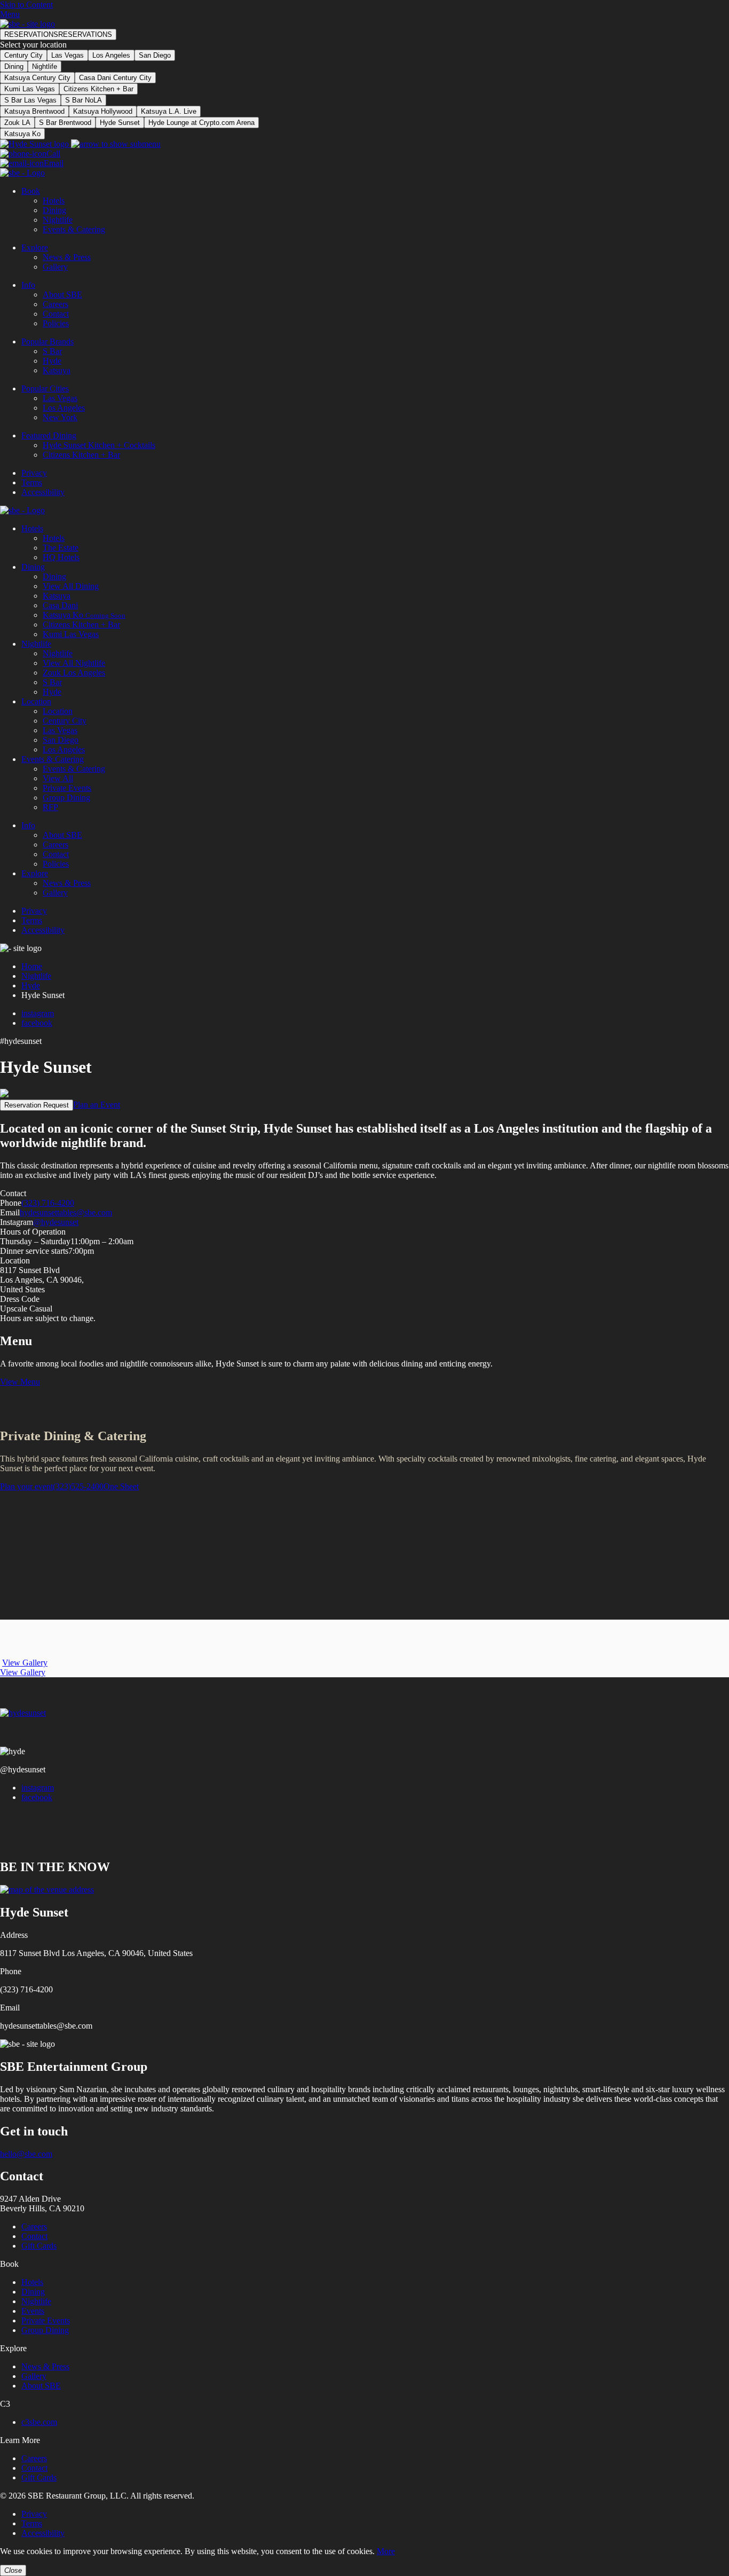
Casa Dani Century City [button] (115, 78)
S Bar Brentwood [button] (65, 123)
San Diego (155, 55)
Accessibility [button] (43, 2533)
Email (54, 163)
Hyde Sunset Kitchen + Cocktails (99, 445)
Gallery (55, 267)
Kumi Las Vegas (71, 634)
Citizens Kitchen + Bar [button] (98, 89)
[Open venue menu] (80, 144)
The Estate (61, 548)
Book (31, 191)
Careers (56, 304)
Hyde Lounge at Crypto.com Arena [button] (201, 123)
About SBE (62, 294)
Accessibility (43, 492)
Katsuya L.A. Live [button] (169, 111)
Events (33, 2311)
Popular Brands (47, 341)
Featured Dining (49, 435)
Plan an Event (97, 1105)
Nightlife (58, 220)
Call (53, 154)
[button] (58, 34)
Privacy (34, 473)
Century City (23, 55)
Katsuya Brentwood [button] (34, 111)
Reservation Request (37, 1105)
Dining (14, 66)
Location (36, 701)
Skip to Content (26, 5)
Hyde (52, 361)
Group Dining (66, 798)
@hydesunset (56, 1222)
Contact (56, 314)
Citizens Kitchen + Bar (81, 455)
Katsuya (57, 370)
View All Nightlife (74, 663)
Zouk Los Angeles (74, 673)
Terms (32, 482)
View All (58, 778)
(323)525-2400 (78, 1486)
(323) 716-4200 (48, 1203)
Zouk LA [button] (17, 123)
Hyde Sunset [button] (120, 123)
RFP (50, 807)
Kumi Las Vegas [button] (30, 89)
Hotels (54, 201)
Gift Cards (39, 2246)
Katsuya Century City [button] (37, 78)
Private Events (67, 788)
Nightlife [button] (45, 66)
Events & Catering (74, 229)
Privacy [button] (34, 2514)
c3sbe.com (39, 2422)
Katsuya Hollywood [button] (103, 111)
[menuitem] (375, 210)
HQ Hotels (61, 557)
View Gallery (25, 1663)
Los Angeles (111, 55)
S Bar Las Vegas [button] (30, 100)
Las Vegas (68, 55)
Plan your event (26, 1486)
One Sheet (121, 1486)
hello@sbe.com (26, 2154)
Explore (35, 248)
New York (60, 417)
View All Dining (71, 586)
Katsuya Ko (84, 615)
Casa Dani (60, 605)
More (386, 2551)
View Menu (20, 1382)
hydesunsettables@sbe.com (66, 1212)
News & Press (67, 257)
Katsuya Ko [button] (22, 134)
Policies (56, 323)
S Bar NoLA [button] (84, 100)
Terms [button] (32, 2523)
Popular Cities (45, 388)
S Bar (52, 351)
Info (28, 285)
